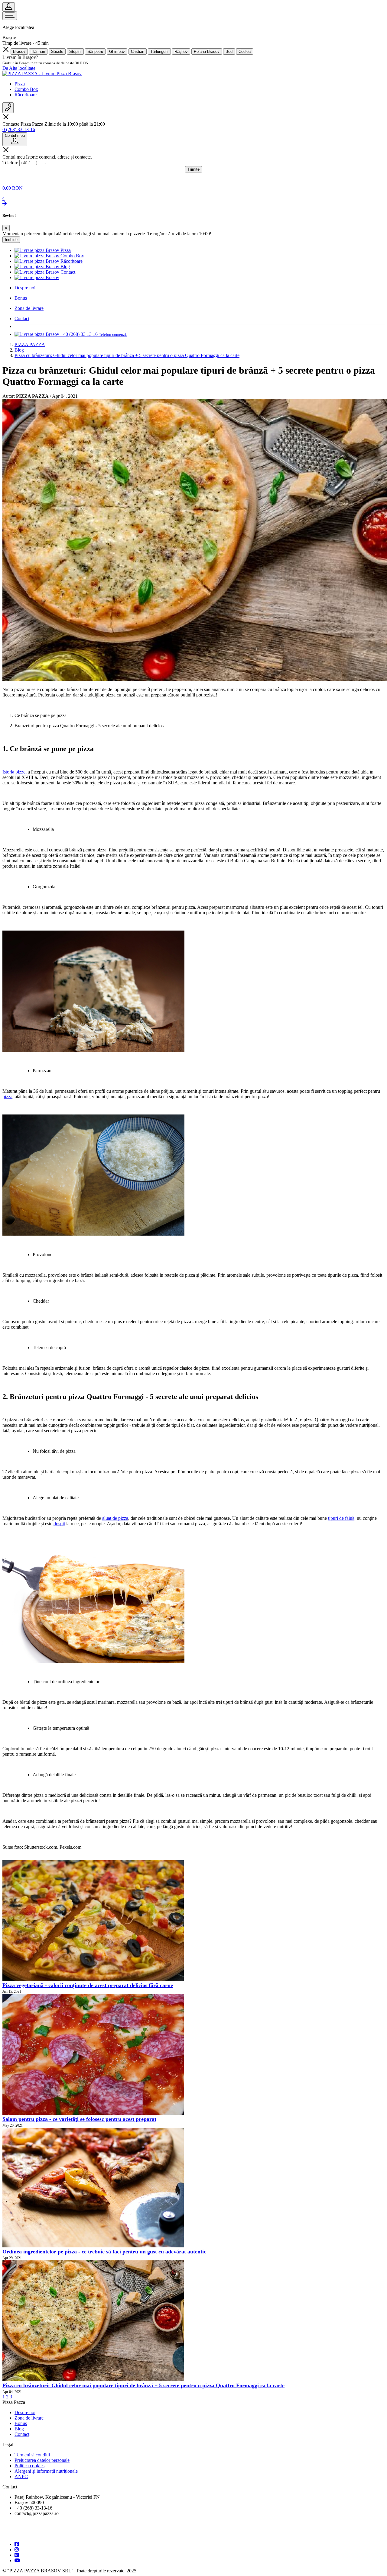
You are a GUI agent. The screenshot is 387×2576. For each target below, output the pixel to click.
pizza (7, 1097)
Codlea (245, 51)
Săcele (57, 51)
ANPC (21, 2476)
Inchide (11, 240)
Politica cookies (29, 2466)
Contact (22, 2434)
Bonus (21, 2423)
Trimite (193, 169)
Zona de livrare (29, 2418)
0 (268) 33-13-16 (19, 129)
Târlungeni (159, 51)
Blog (19, 2429)
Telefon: (10, 163)
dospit (59, 1524)
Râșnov (181, 51)
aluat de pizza (115, 1518)
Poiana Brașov (207, 51)
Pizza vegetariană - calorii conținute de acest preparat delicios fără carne (88, 1985)
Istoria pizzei (15, 772)
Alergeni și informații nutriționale (46, 2471)
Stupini (75, 51)
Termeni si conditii (32, 2455)
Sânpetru (95, 51)
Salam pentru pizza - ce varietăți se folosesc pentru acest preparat (79, 2119)
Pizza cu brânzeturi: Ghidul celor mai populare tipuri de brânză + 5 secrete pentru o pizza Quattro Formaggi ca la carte (143, 2385)
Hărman (38, 51)
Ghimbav (117, 51)
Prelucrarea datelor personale (42, 2460)
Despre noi (25, 2412)
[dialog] (193, 228)
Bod (229, 51)
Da (5, 68)
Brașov (19, 51)
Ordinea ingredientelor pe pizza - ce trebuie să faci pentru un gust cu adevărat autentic (104, 2252)
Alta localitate (22, 68)
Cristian (138, 51)
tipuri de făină (341, 1518)
